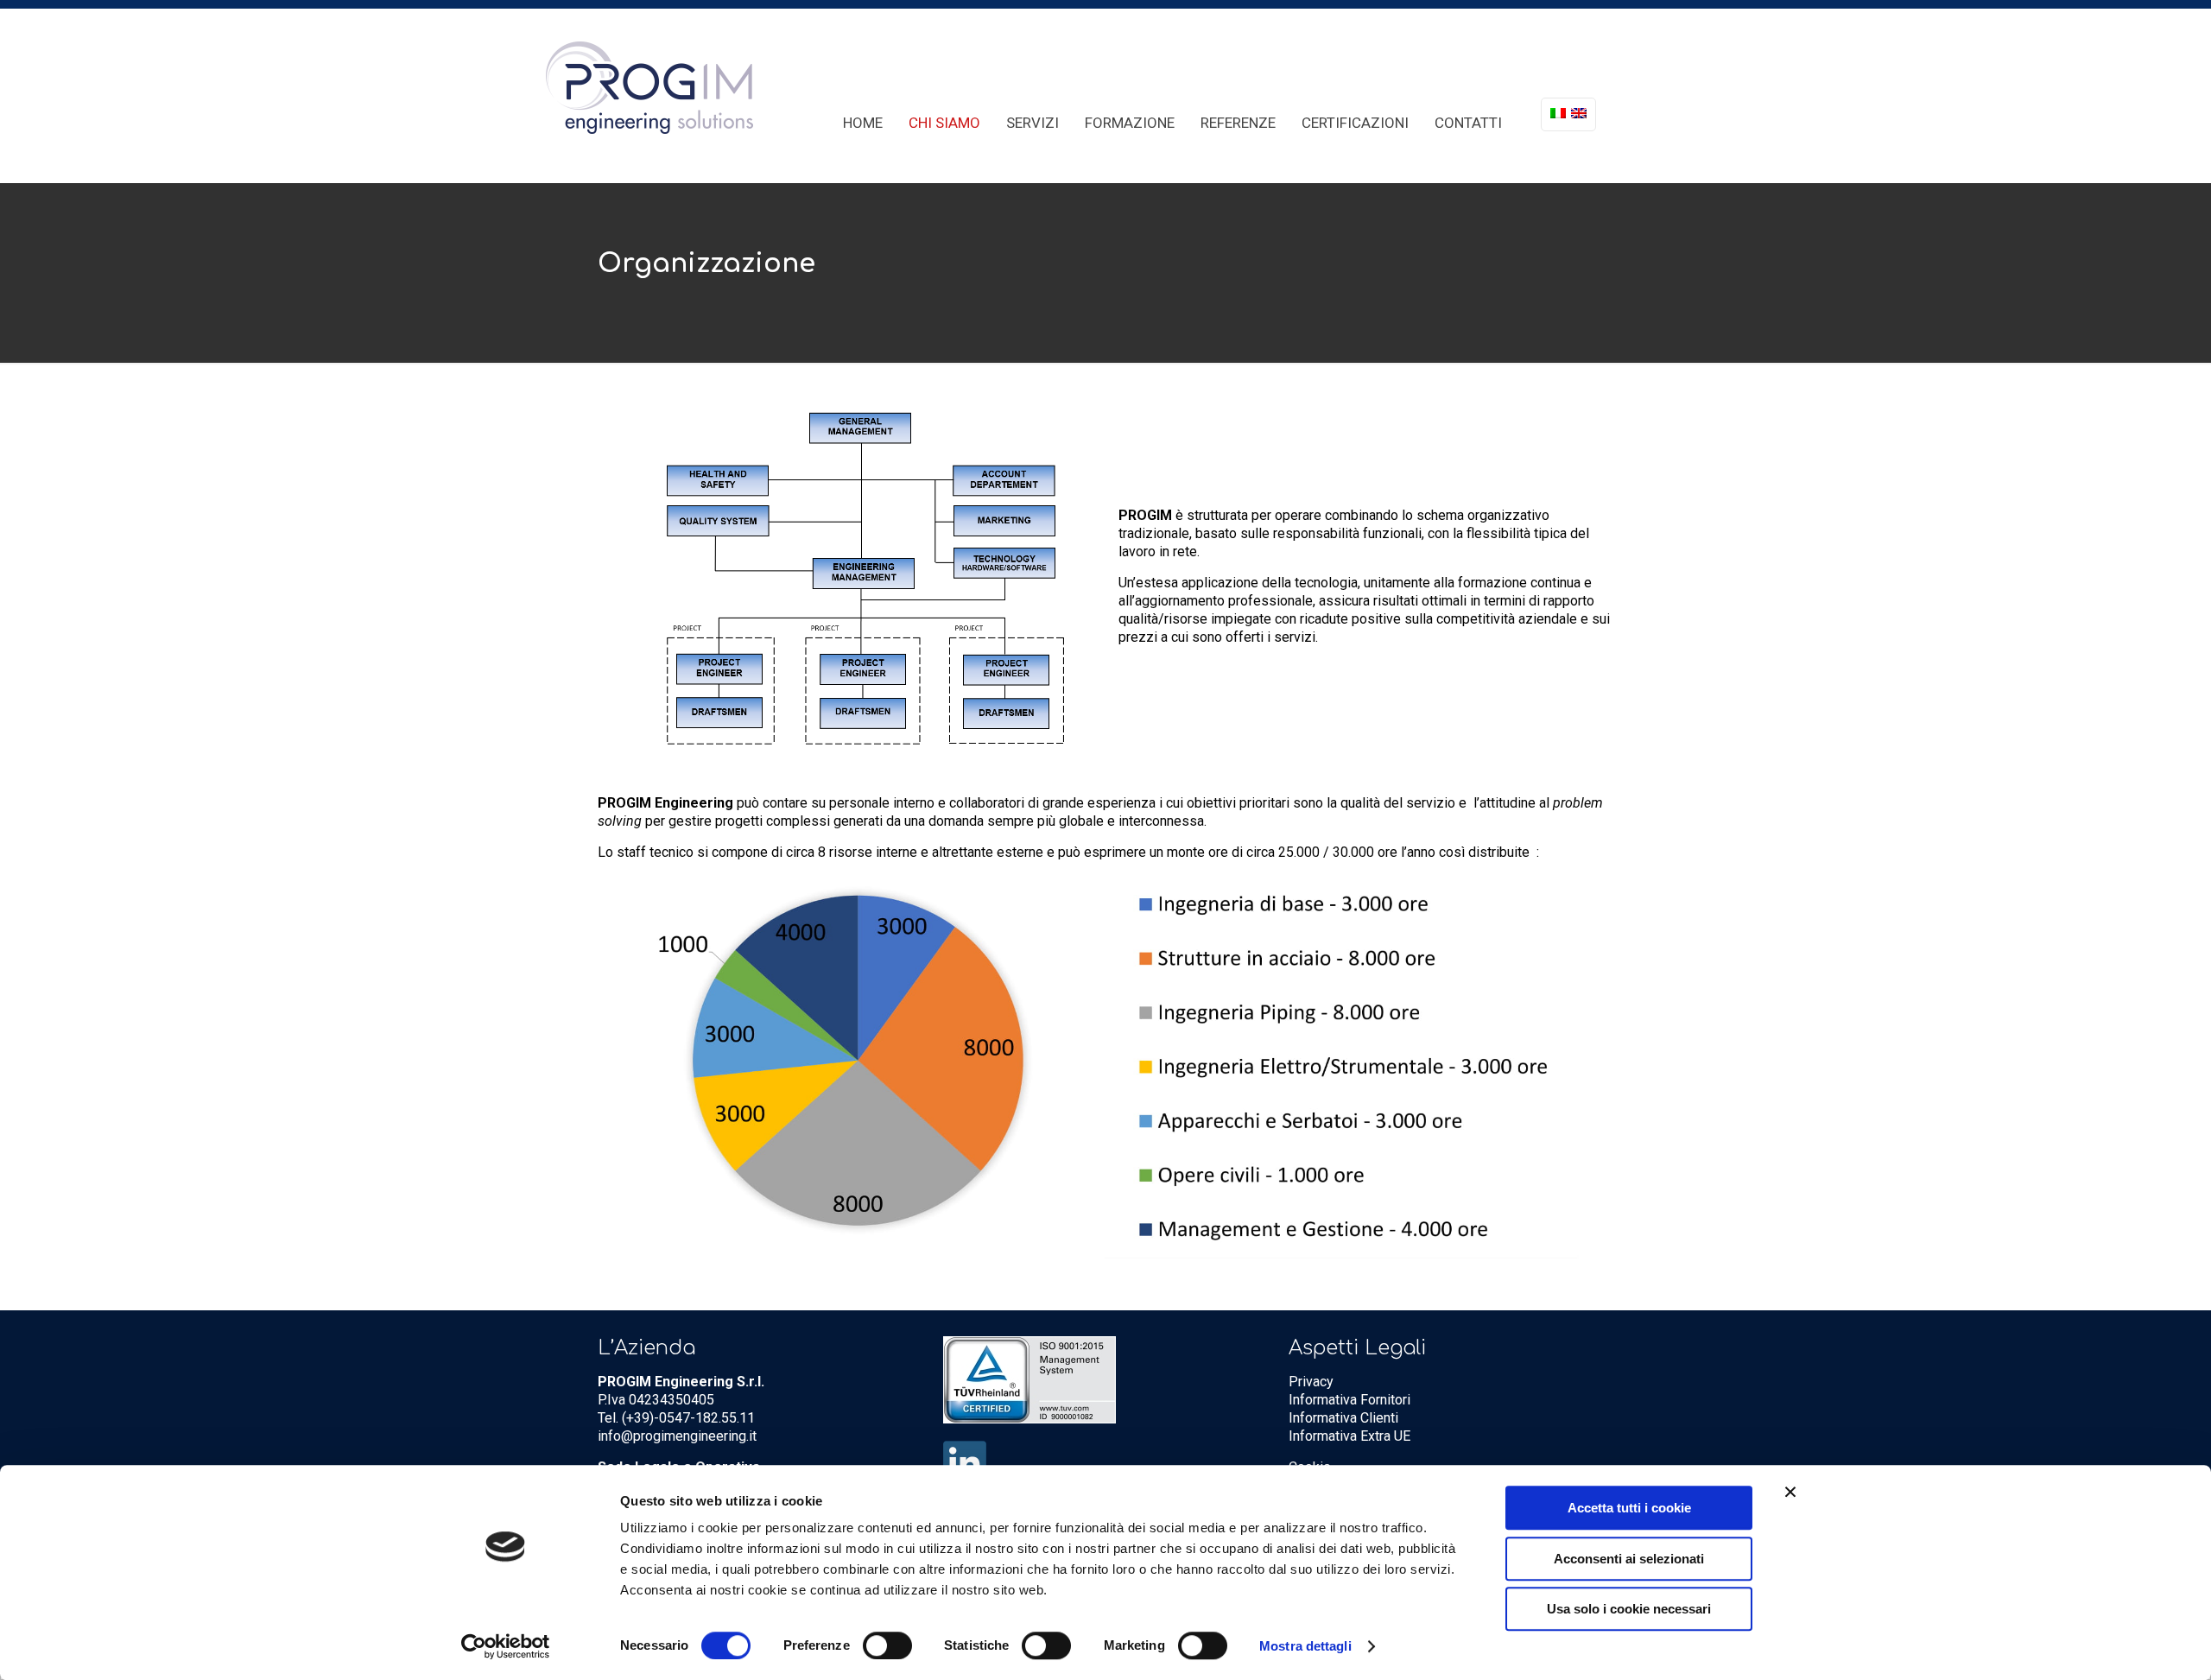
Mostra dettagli (1305, 1646)
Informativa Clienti (1343, 1418)
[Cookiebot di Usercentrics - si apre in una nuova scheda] (506, 1646)
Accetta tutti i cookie (1629, 1508)
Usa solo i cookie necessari (1629, 1609)
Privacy (1311, 1382)
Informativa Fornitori (1349, 1400)
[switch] (887, 1645)
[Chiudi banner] (1790, 1492)
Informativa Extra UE (1349, 1436)
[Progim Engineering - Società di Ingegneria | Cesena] (649, 87)
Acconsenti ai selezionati (1629, 1559)
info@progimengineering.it (677, 1436)
